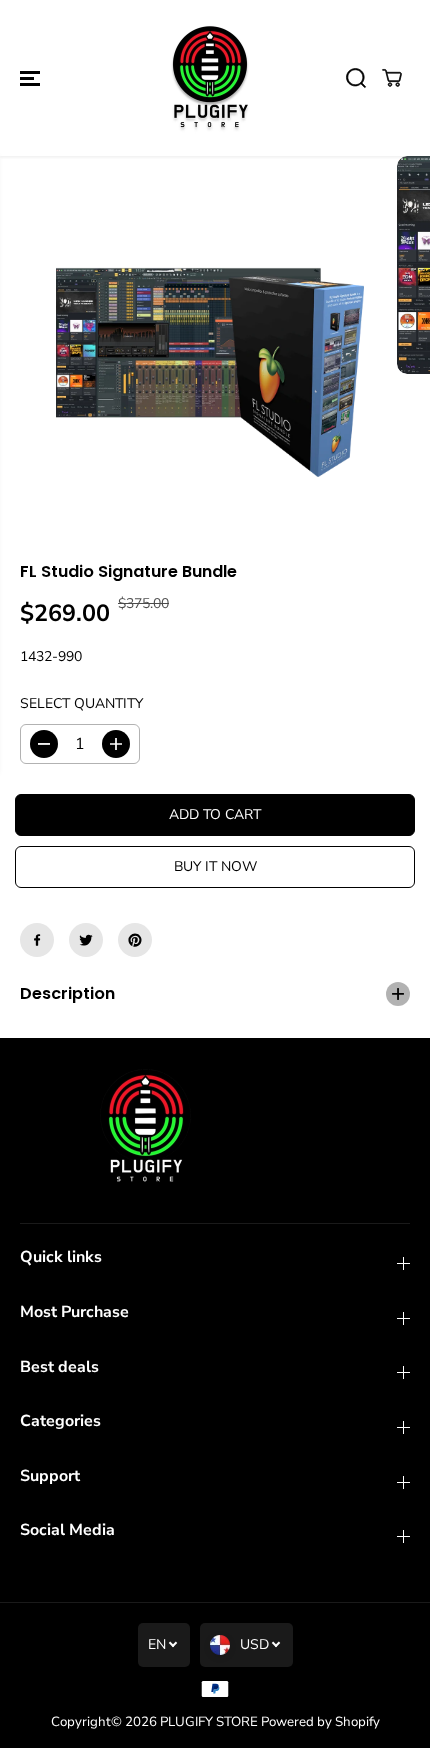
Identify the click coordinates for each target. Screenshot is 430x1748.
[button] (32, 78)
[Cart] (392, 78)
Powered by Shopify (320, 1722)
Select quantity (81, 703)
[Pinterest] (135, 940)
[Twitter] (86, 940)
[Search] (356, 78)
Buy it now (215, 866)
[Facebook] (37, 940)
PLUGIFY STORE (209, 1722)
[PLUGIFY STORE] (210, 78)
